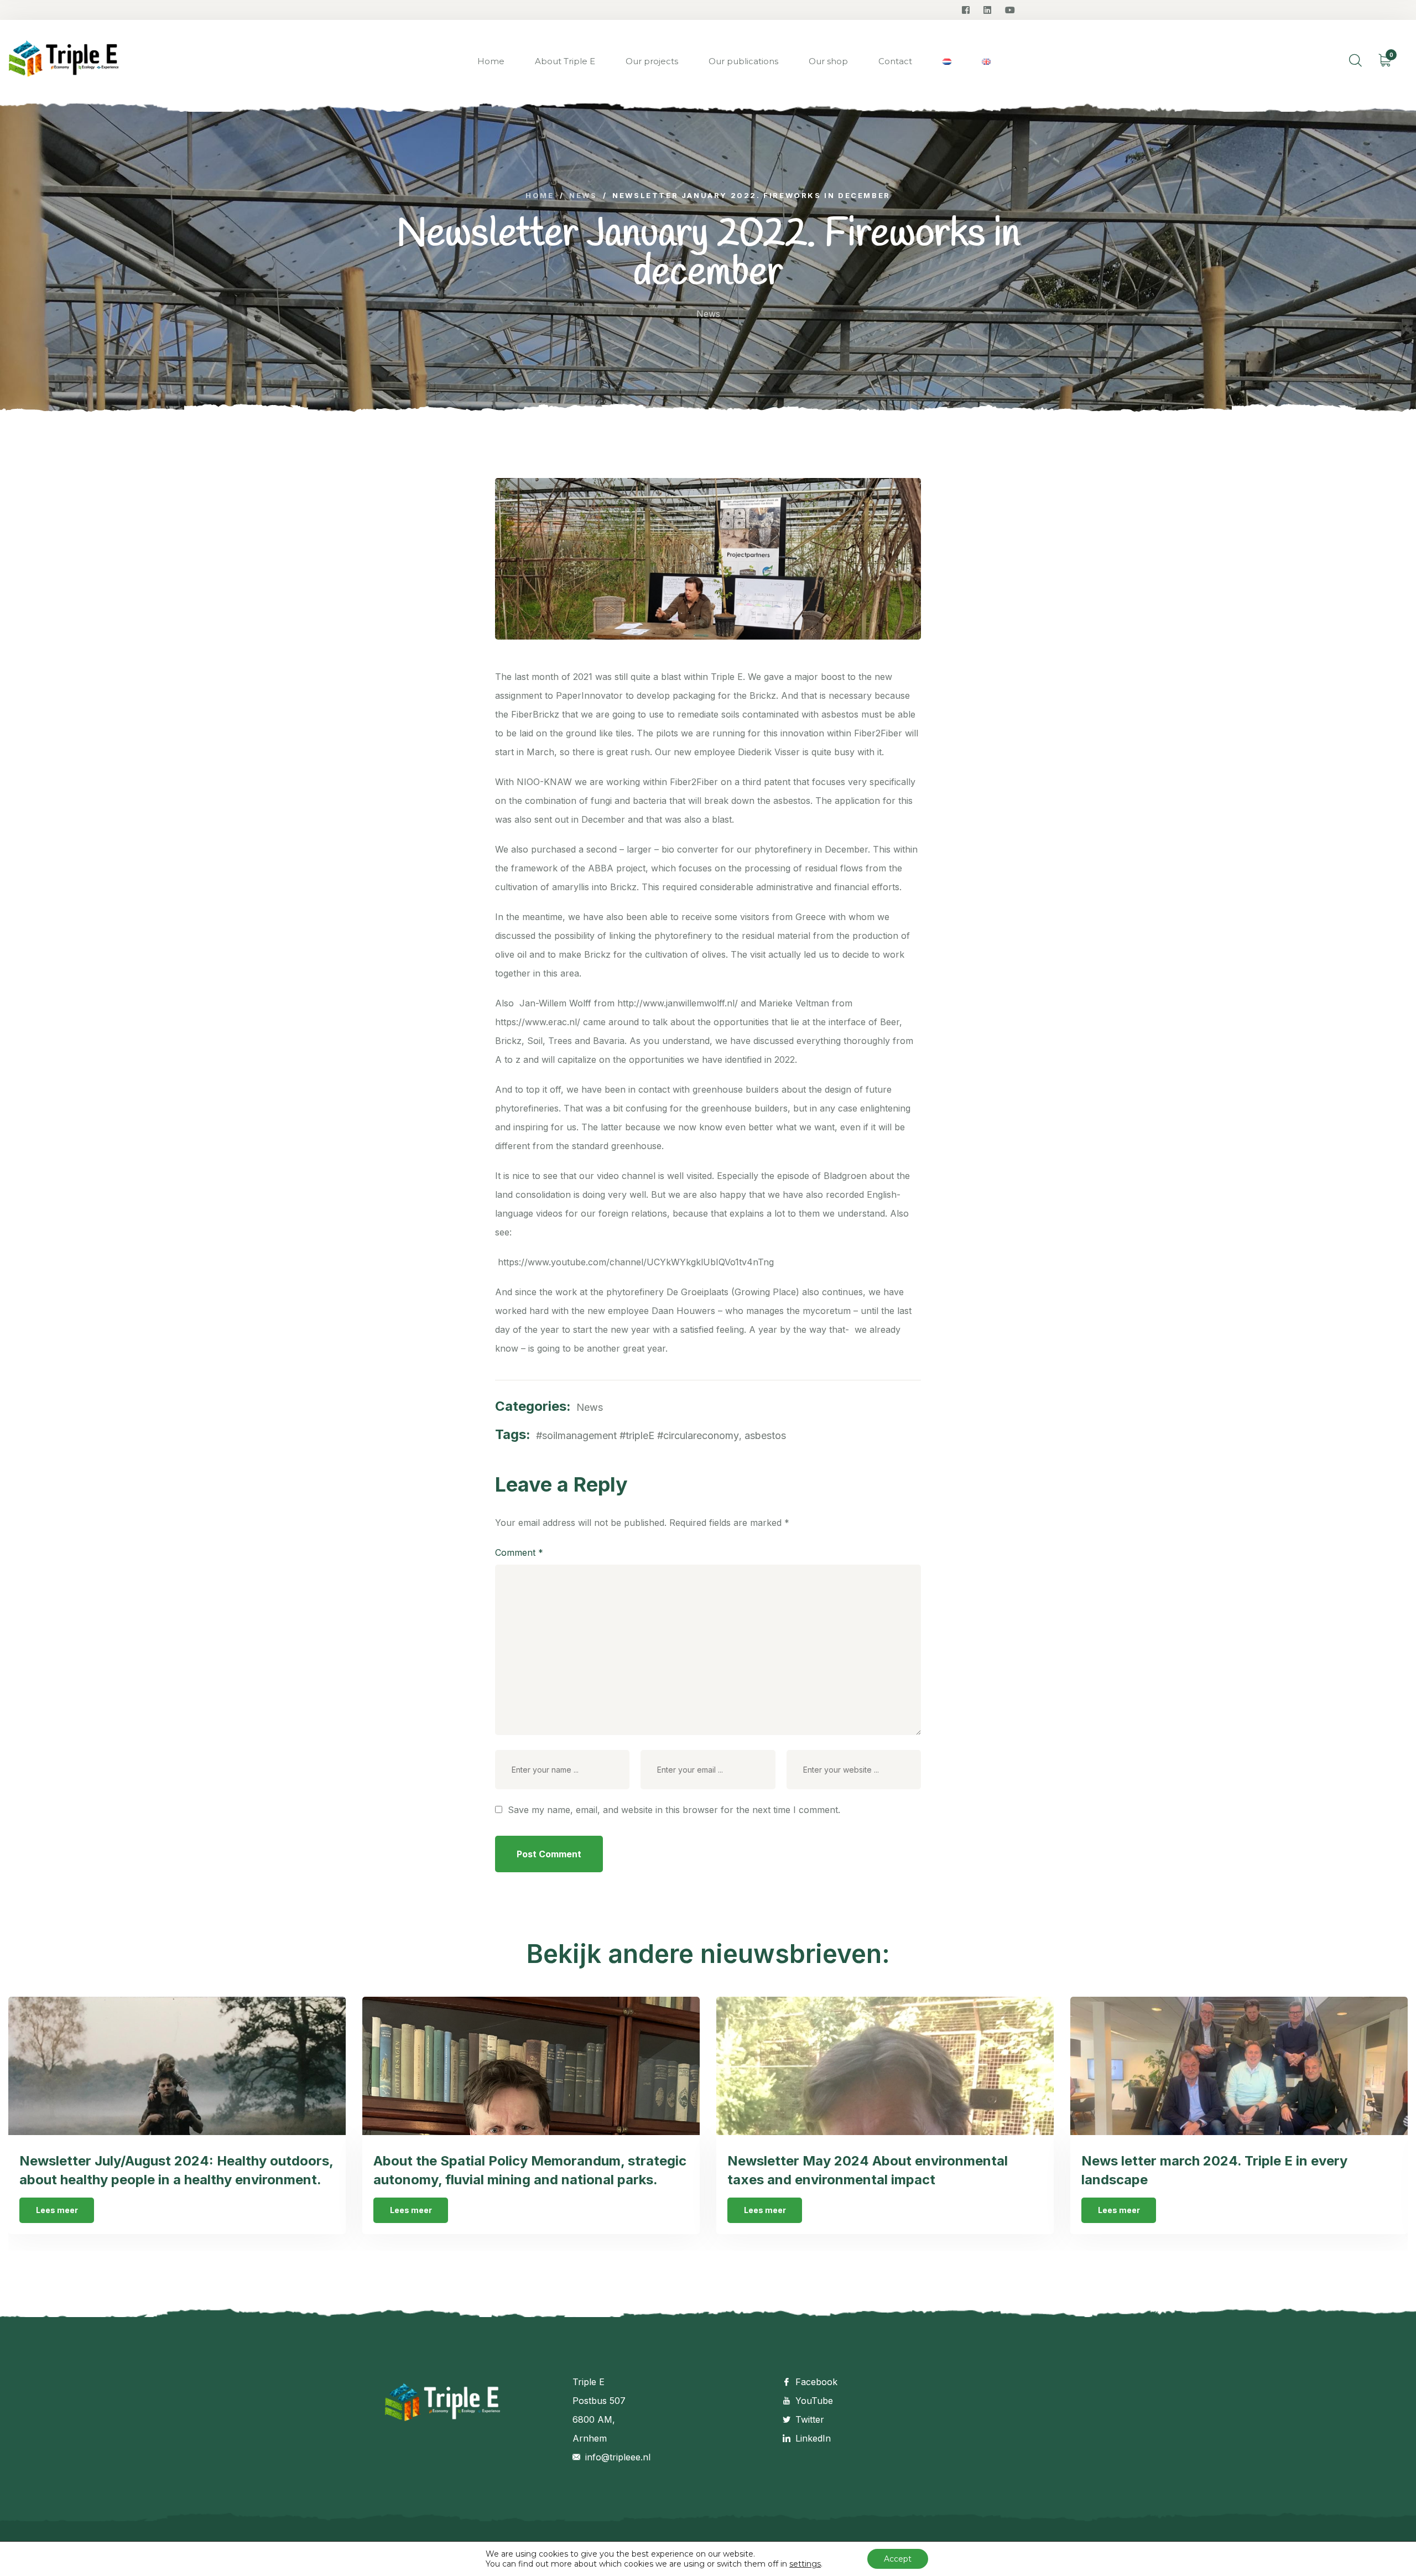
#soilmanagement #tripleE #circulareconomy (637, 1435)
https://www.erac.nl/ (538, 1022)
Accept (898, 2559)
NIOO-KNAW (544, 782)
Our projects (652, 61)
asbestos (765, 1435)
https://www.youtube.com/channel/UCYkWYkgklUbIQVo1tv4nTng (634, 1262)
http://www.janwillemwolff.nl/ (678, 1003)
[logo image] (64, 62)
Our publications (743, 61)
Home (491, 61)
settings (805, 2564)
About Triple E (565, 61)
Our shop (828, 61)
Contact (895, 61)
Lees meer (57, 2210)
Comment (519, 1552)
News (708, 314)
